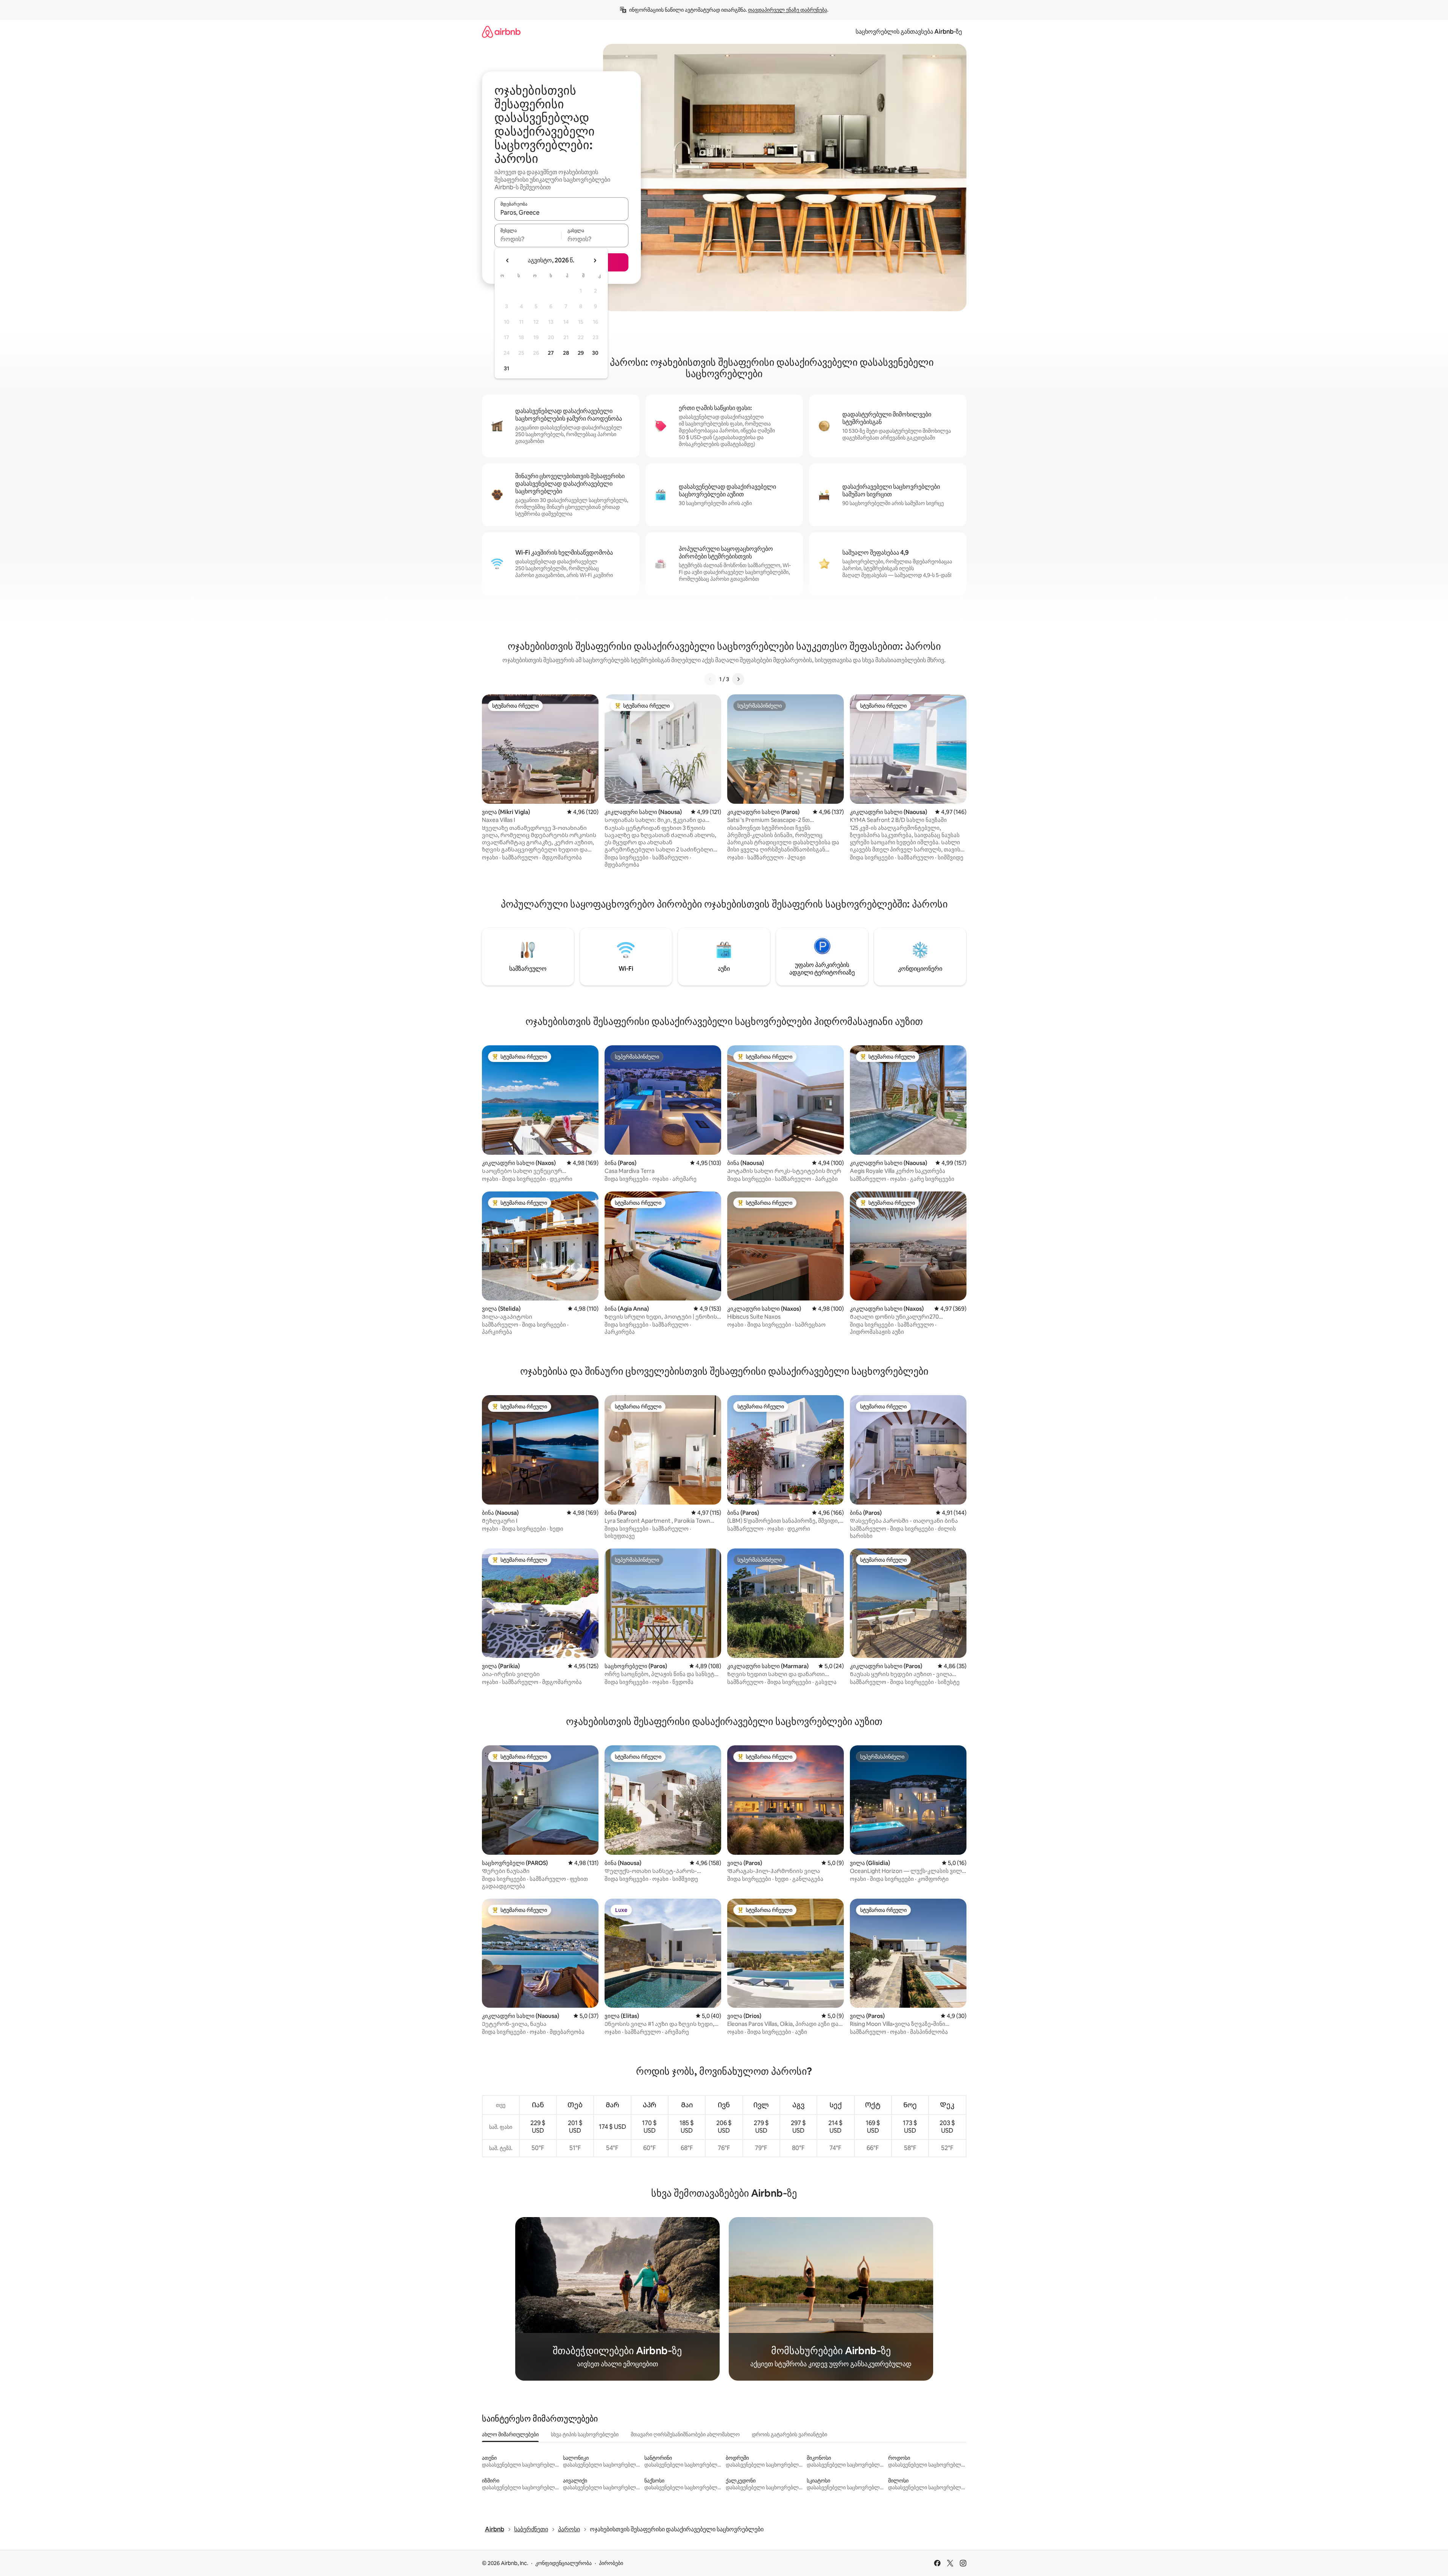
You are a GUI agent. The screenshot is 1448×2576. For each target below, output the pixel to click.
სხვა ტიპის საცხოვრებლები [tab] (585, 2434)
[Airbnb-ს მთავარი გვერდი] (501, 32)
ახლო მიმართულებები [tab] (510, 2434)
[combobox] (561, 212)
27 (551, 353)
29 (581, 353)
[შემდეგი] (738, 679)
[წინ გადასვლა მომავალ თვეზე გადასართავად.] (595, 260)
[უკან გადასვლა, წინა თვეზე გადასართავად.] (508, 260)
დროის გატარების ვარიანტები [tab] (789, 2434)
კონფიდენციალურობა (563, 2563)
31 (507, 368)
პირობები (611, 2563)
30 (595, 353)
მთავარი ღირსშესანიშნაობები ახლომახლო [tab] (685, 2434)
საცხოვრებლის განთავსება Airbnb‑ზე (909, 32)
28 (566, 353)
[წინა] (710, 679)
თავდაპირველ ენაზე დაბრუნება (788, 10)
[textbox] (528, 239)
